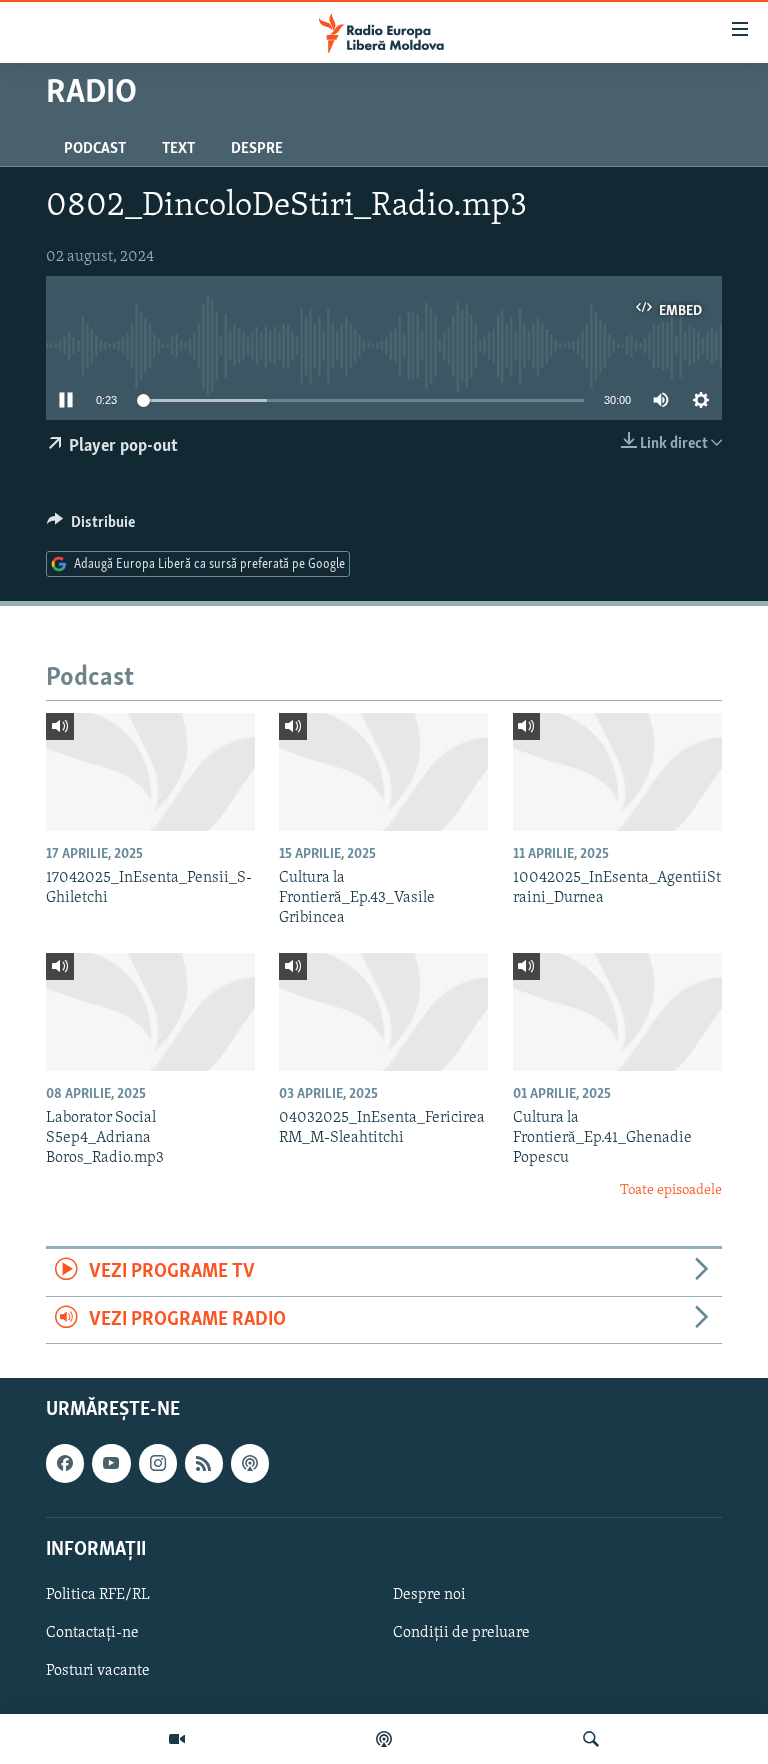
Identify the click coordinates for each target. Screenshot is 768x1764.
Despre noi (429, 1595)
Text (178, 149)
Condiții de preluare (461, 1633)
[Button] (91, 527)
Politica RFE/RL (98, 1595)
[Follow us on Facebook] (65, 1463)
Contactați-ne (92, 1633)
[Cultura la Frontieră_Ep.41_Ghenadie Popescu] (617, 1012)
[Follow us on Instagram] (158, 1463)
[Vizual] (177, 1739)
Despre (257, 149)
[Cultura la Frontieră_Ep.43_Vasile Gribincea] (383, 772)
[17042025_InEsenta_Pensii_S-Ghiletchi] (150, 772)
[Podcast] (384, 1739)
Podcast (95, 149)
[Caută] (591, 1739)
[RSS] (204, 1463)
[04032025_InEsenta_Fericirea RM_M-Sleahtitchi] (383, 1012)
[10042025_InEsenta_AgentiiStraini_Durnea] (617, 772)
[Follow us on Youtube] (111, 1463)
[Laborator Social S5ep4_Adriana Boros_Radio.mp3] (150, 1012)
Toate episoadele (671, 1190)
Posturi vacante (98, 1671)
